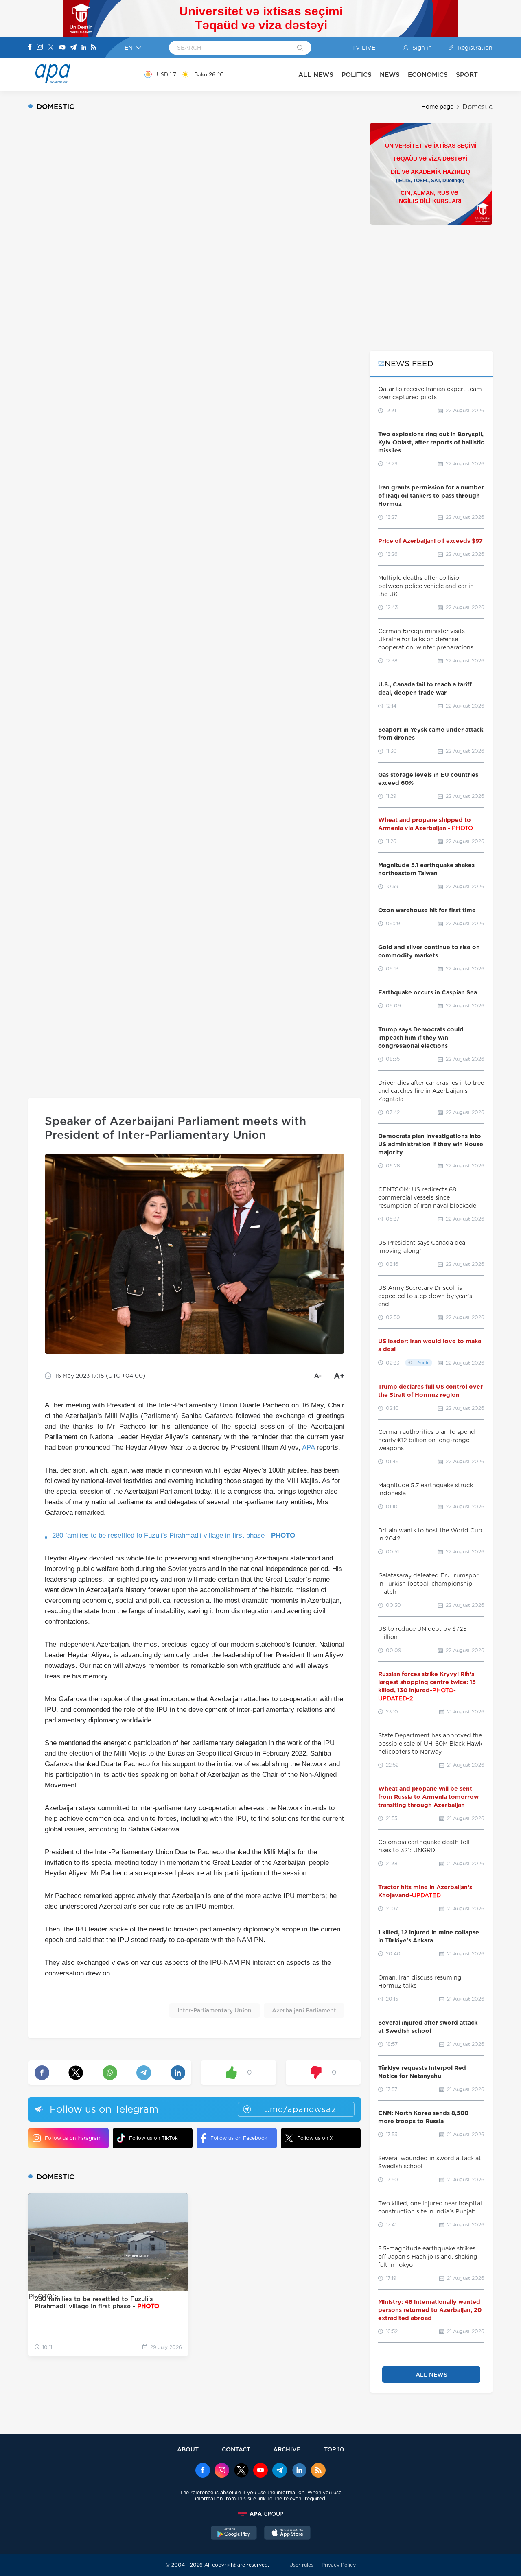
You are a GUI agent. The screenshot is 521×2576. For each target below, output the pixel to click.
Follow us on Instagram (73, 2138)
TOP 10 (334, 2449)
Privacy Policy (339, 2565)
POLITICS (357, 75)
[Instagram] (40, 48)
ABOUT (188, 2449)
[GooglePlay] (234, 2534)
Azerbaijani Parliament (304, 2010)
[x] (241, 2471)
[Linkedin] (84, 48)
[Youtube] (62, 48)
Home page (437, 107)
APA (308, 1447)
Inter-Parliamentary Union (215, 2010)
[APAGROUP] (260, 2514)
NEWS (390, 75)
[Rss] (94, 48)
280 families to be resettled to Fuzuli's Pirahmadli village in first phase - (174, 1535)
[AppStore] (287, 2534)
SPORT (467, 75)
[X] (51, 48)
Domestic (477, 107)
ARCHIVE (287, 2449)
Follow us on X (315, 2138)
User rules (301, 2565)
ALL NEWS (316, 75)
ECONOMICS (428, 75)
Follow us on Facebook (239, 2138)
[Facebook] (30, 48)
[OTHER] (485, 74)
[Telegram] (73, 48)
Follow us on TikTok (153, 2138)
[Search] (300, 48)
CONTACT (236, 2449)
